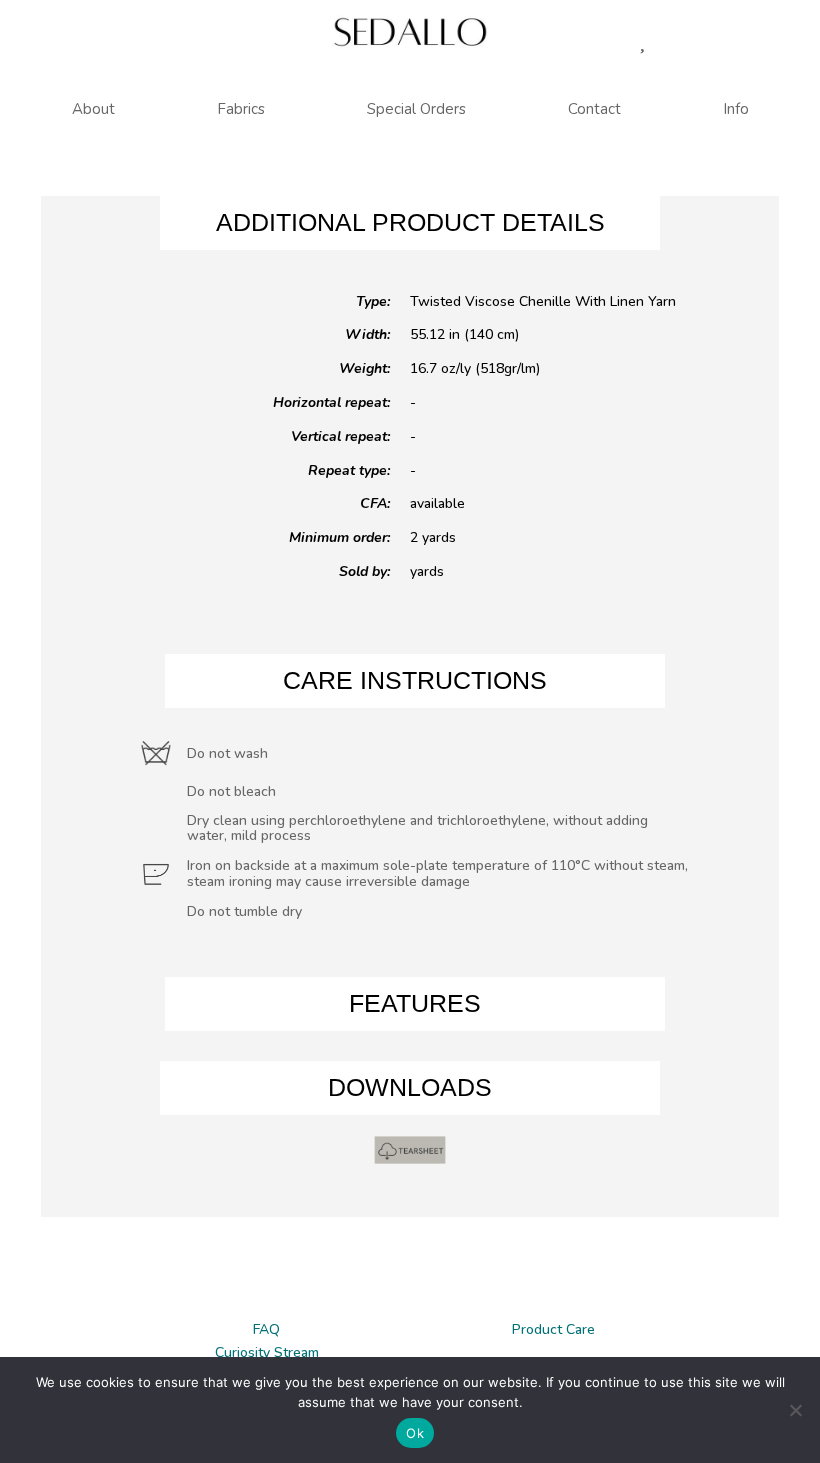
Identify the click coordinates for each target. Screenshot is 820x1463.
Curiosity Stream (267, 1352)
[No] (795, 1410)
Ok (415, 1433)
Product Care (553, 1329)
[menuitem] (93, 109)
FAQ (266, 1329)
